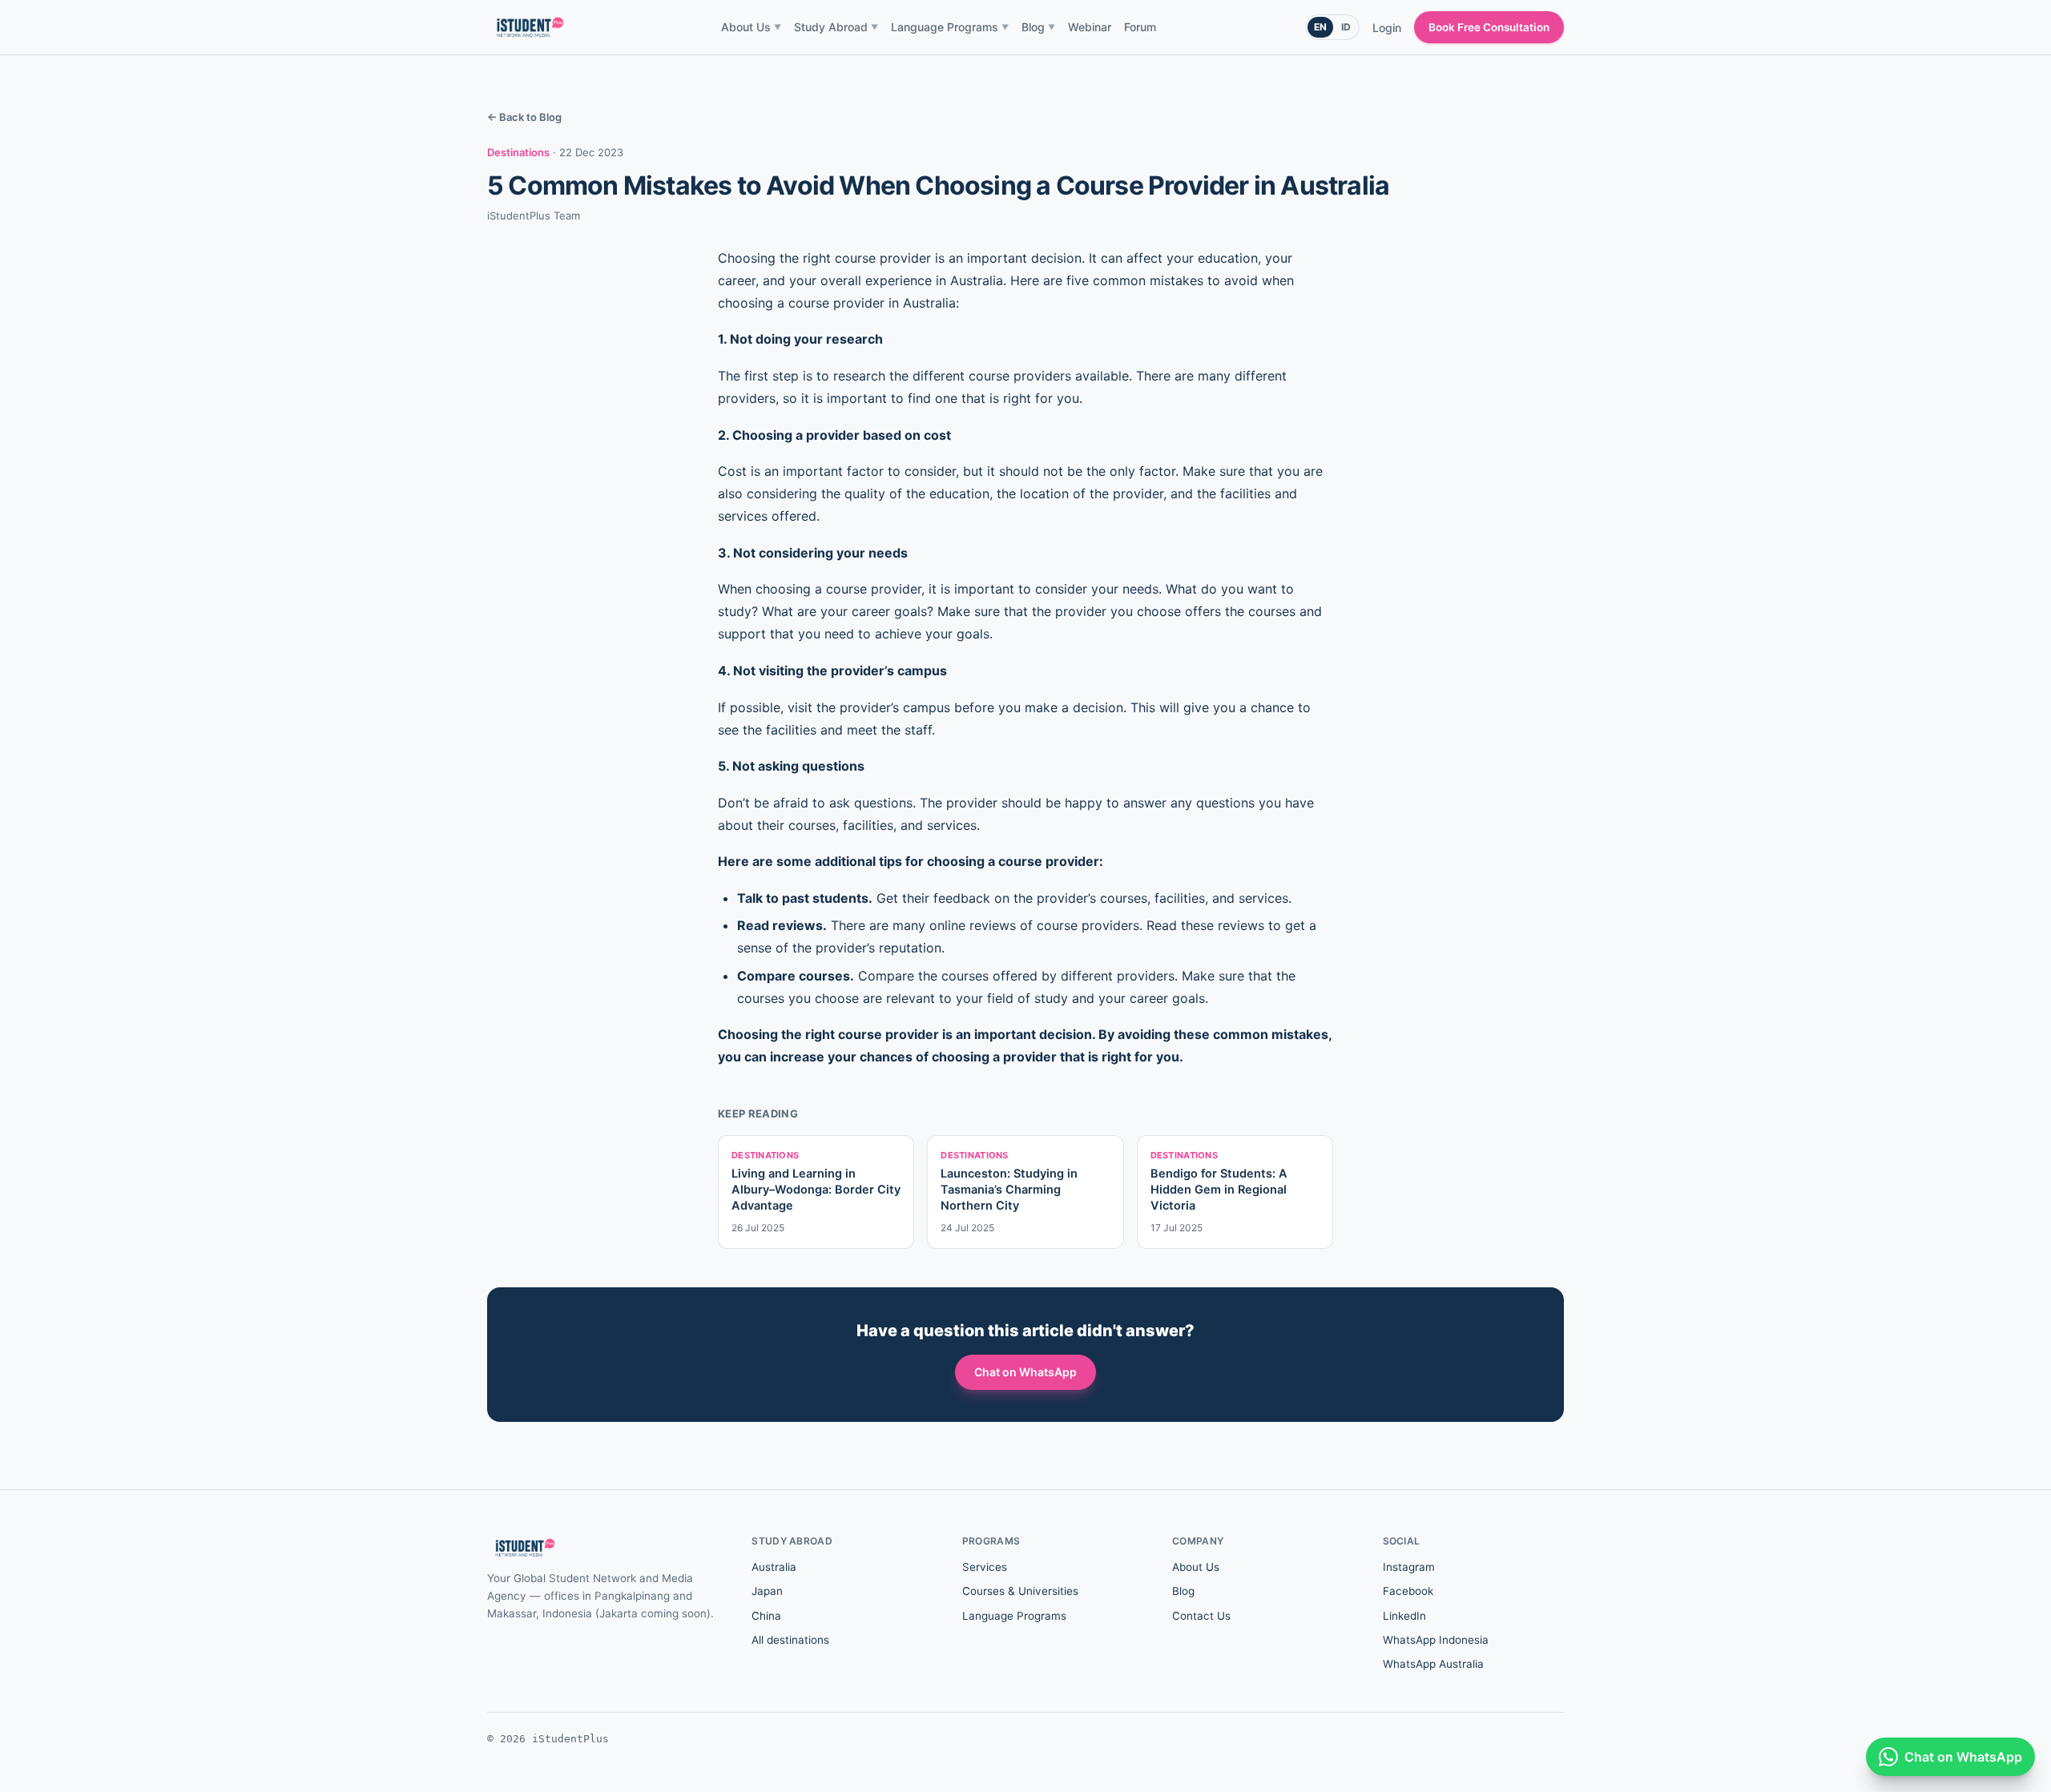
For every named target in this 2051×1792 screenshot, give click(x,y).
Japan (767, 1591)
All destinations (790, 1640)
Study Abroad (836, 27)
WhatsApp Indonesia (1436, 1640)
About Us (751, 27)
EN (1320, 27)
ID (1346, 27)
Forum (1140, 27)
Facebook (1408, 1591)
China (766, 1616)
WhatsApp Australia (1433, 1664)
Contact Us (1201, 1616)
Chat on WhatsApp (1025, 1372)
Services (985, 1567)
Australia (774, 1567)
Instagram (1409, 1567)
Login (1387, 28)
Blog (1038, 27)
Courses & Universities (1020, 1591)
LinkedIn (1404, 1616)
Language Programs (950, 27)
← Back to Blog (524, 117)
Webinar (1090, 27)
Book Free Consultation (1489, 27)
